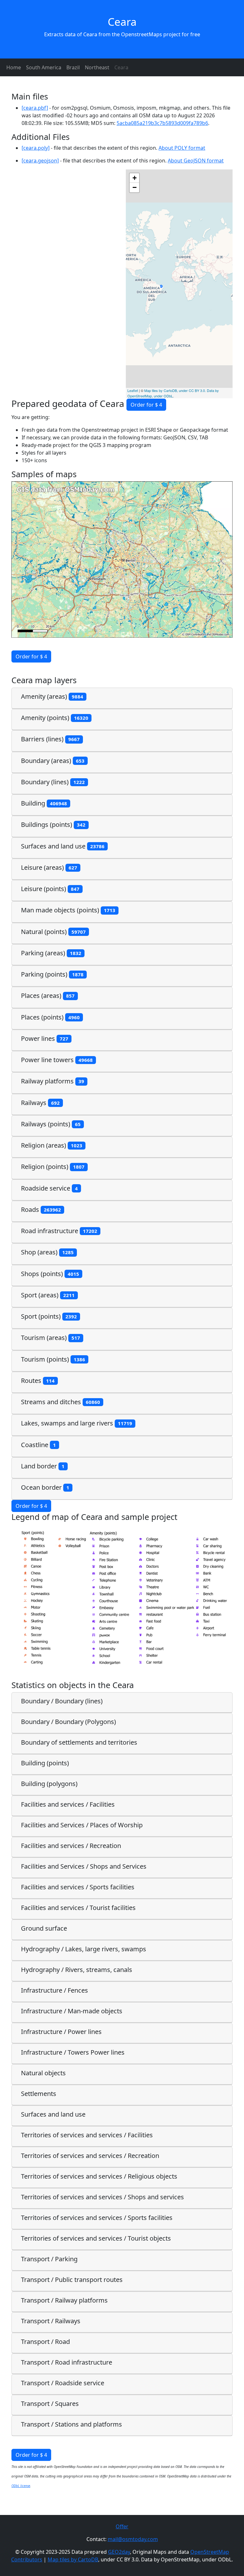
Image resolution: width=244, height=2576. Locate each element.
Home (14, 67)
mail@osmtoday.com (133, 2539)
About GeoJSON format (196, 161)
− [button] (135, 187)
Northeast (97, 67)
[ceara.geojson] (40, 161)
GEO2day (119, 2552)
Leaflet (133, 390)
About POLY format (182, 148)
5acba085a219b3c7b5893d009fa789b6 (162, 123)
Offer (122, 2526)
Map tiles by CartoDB (73, 2559)
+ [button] (135, 178)
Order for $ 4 (146, 405)
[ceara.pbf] (35, 108)
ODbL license (21, 2486)
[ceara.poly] (36, 148)
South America (44, 67)
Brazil (73, 67)
